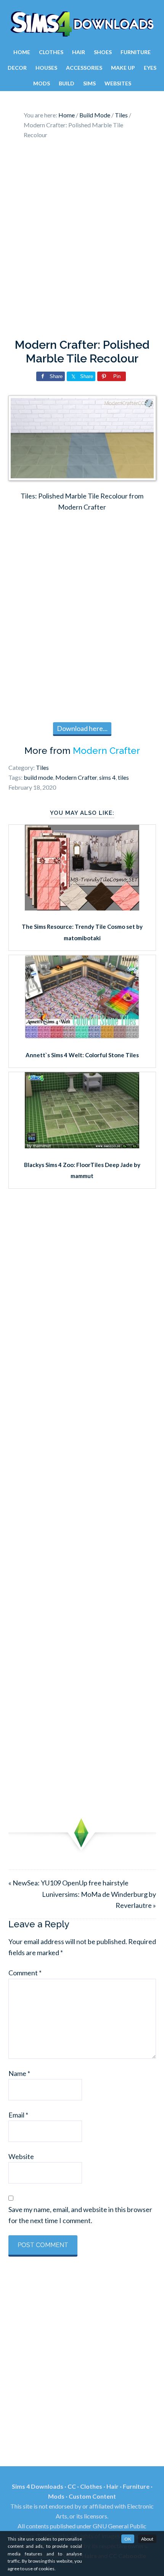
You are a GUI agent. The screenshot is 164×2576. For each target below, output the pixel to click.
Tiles (42, 767)
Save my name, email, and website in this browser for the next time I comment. (80, 2215)
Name (19, 2073)
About (147, 2539)
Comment (25, 1973)
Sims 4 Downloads (82, 24)
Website (21, 2156)
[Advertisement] (82, 241)
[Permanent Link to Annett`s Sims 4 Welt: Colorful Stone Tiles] (82, 1036)
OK (128, 2539)
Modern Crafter (106, 751)
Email (18, 2115)
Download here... (82, 728)
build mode (38, 777)
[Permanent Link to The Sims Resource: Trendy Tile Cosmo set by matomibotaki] (82, 908)
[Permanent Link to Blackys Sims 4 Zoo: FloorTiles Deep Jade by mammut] (82, 1146)
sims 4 (107, 777)
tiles (123, 777)
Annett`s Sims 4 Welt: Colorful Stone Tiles (82, 1055)
